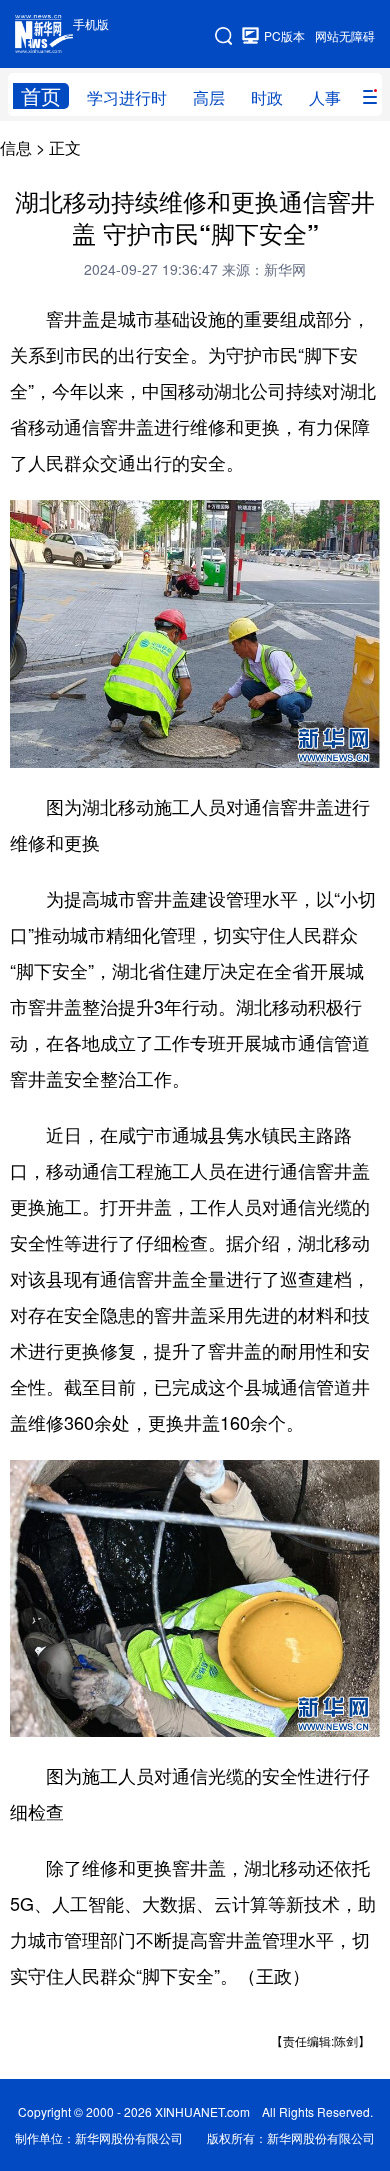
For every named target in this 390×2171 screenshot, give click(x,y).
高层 (209, 97)
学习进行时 (127, 97)
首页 (41, 96)
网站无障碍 (345, 35)
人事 (325, 97)
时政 (267, 97)
